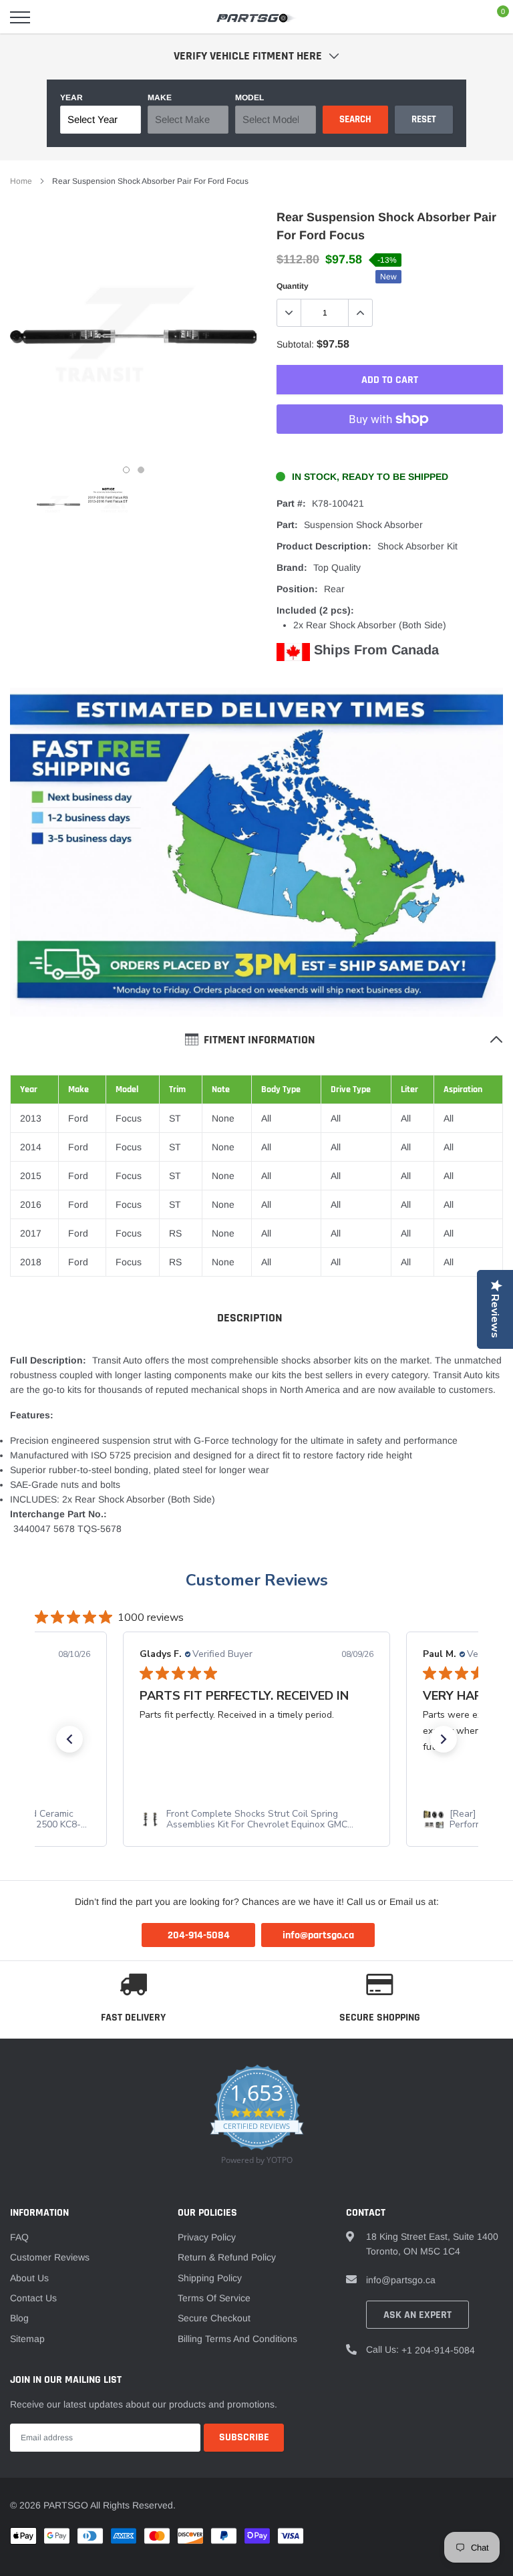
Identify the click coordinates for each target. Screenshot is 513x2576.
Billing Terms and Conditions (237, 2339)
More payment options (390, 452)
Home (21, 181)
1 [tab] (126, 470)
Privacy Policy (207, 2237)
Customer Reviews (257, 1580)
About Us (29, 2278)
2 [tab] (141, 470)
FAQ (19, 2237)
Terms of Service (214, 2298)
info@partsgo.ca (401, 2280)
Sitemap (27, 2339)
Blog (19, 2318)
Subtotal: (295, 344)
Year (71, 98)
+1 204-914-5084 (438, 2350)
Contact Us (33, 2298)
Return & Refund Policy (227, 2257)
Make (160, 98)
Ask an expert (417, 2315)
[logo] (256, 17)
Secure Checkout (214, 2318)
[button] (69, 1739)
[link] (58, 504)
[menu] (20, 17)
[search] (54, 17)
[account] (463, 17)
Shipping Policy (210, 2278)
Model (249, 98)
